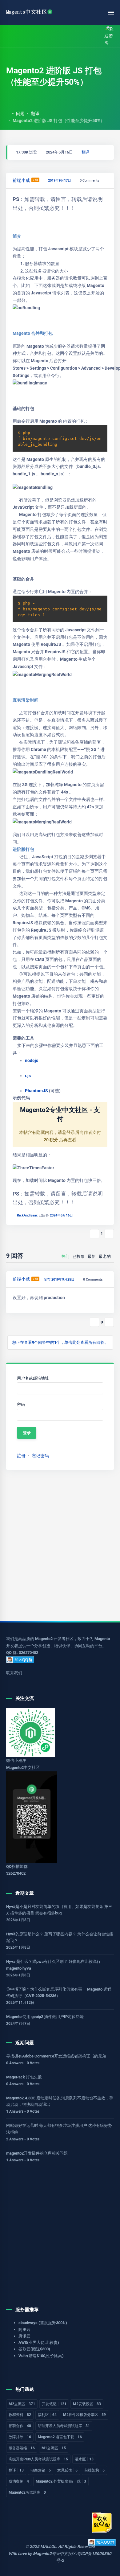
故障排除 (20, 2437)
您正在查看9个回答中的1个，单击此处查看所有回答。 (60, 1342)
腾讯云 (24, 2336)
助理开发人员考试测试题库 (64, 2426)
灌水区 (84, 2459)
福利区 (47, 2415)
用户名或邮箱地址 (33, 1378)
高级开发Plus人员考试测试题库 (38, 2459)
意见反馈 (67, 2470)
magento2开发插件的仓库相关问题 (37, 2153)
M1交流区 (54, 2448)
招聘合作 (20, 2426)
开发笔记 (54, 2404)
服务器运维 (22, 2448)
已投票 (79, 1256)
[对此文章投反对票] (109, 1234)
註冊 (21, 1456)
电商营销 (41, 2470)
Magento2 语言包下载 (60, 2437)
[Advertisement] (60, 1545)
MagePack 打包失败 (24, 2077)
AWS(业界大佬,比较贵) (39, 2342)
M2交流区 (22, 2404)
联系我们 (14, 1673)
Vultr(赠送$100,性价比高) (41, 2356)
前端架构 (94, 2470)
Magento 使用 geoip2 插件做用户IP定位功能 (45, 2017)
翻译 (35, 113)
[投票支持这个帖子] (94, 1234)
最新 (92, 1256)
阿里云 (24, 2330)
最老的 (105, 1256)
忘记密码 (40, 1456)
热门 (66, 1256)
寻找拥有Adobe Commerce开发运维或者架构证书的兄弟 (56, 2056)
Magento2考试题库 (27, 2492)
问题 (20, 113)
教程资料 (20, 2415)
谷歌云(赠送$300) (34, 2349)
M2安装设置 (87, 2404)
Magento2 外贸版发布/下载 (61, 2481)
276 (35, 180)
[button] (23, 36)
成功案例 (19, 2481)
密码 (21, 1404)
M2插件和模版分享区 (84, 2415)
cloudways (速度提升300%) (43, 2323)
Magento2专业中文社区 (54, 2554)
